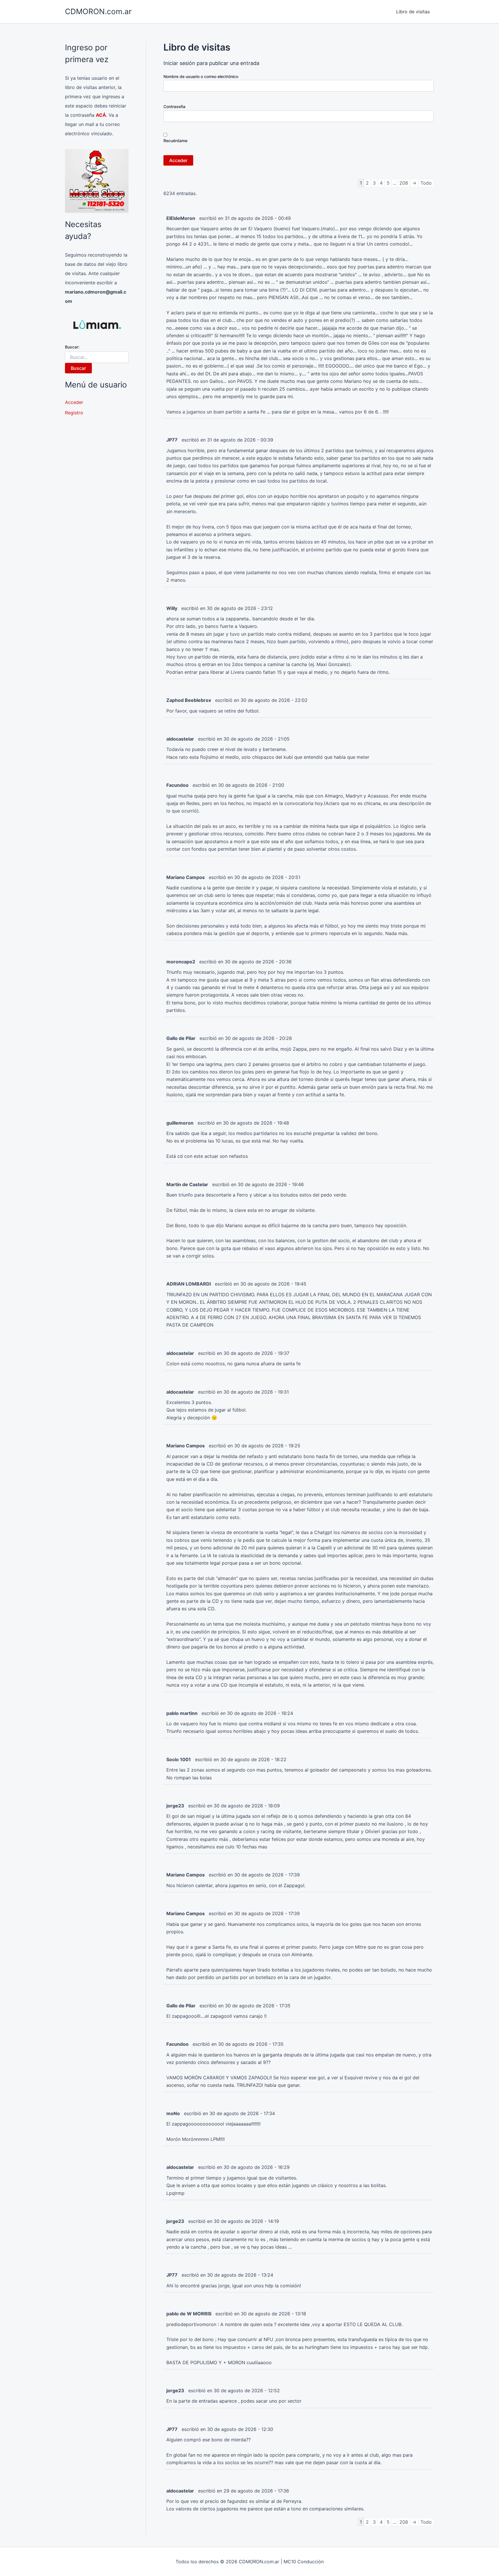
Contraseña (174, 106)
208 (404, 183)
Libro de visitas (413, 12)
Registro (74, 413)
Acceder (74, 402)
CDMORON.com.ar (98, 11)
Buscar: (72, 347)
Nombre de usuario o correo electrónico (201, 76)
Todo (426, 183)
